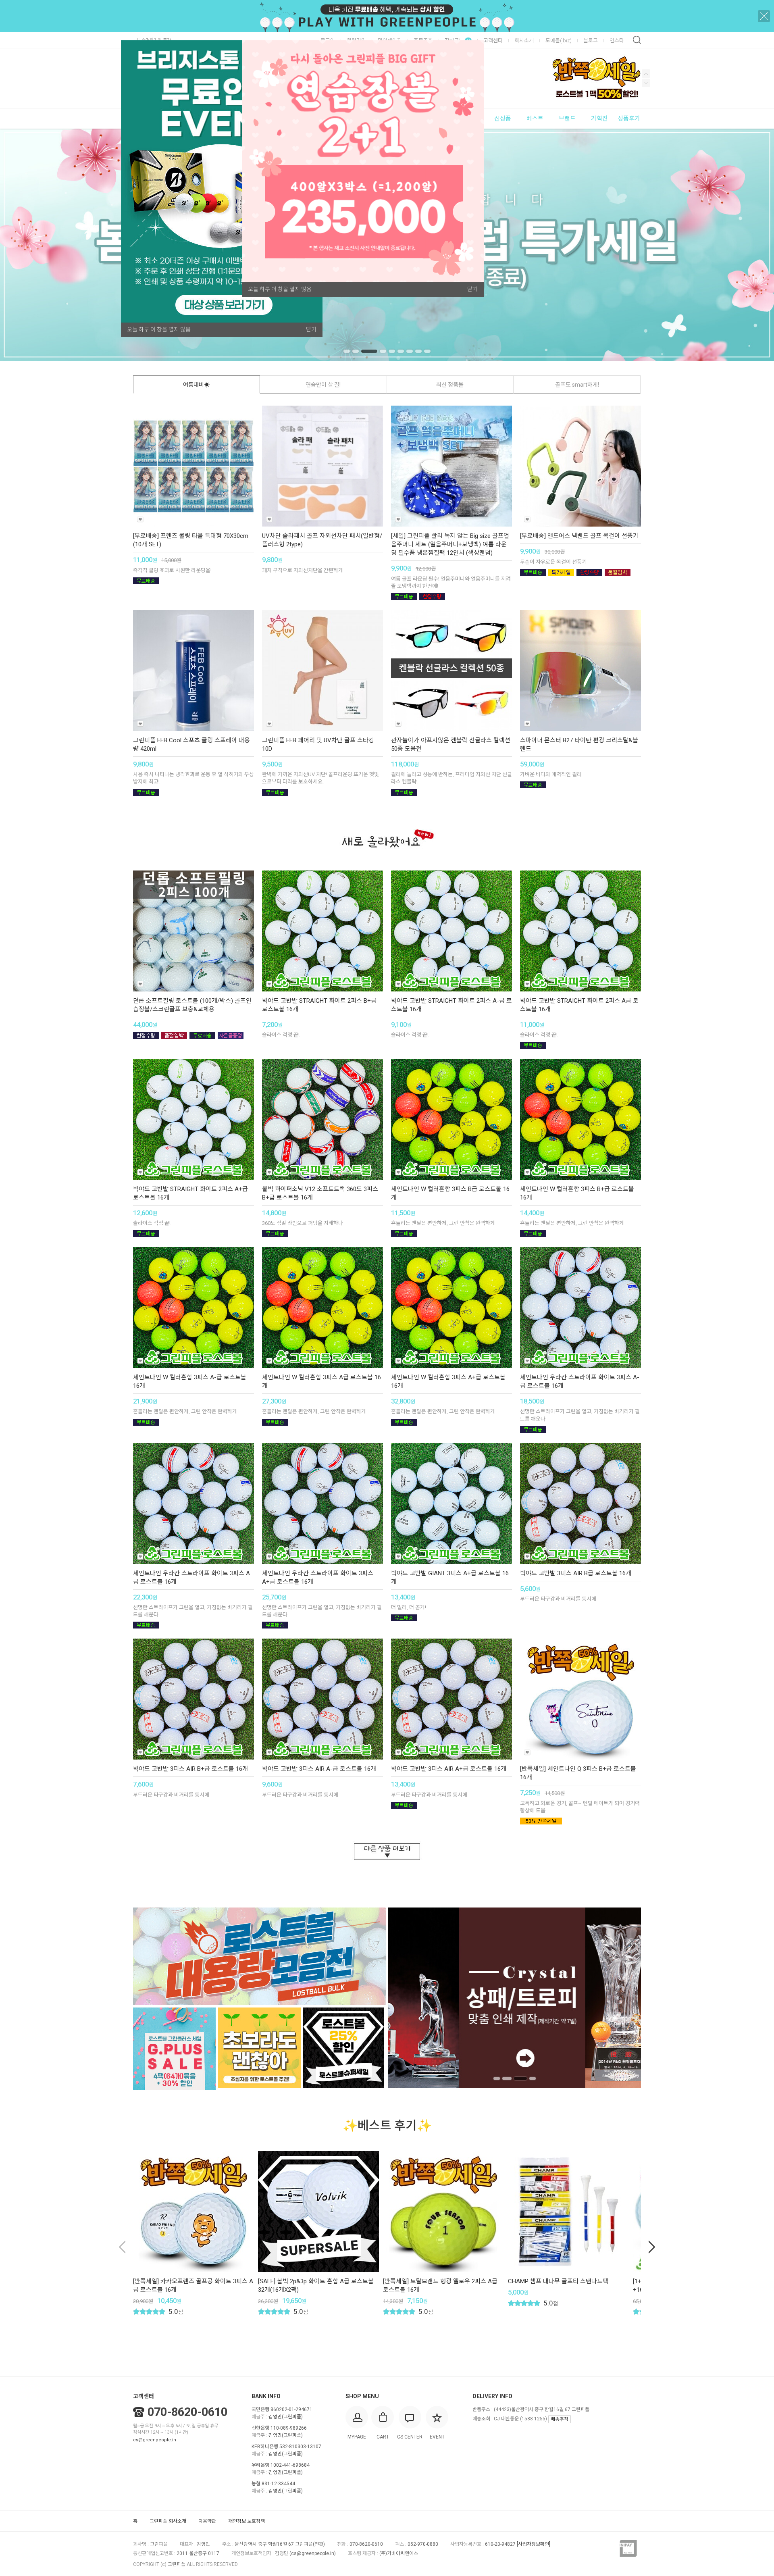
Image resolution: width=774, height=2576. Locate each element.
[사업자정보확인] (534, 2544)
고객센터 (493, 41)
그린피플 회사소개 (168, 2521)
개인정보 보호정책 (247, 2521)
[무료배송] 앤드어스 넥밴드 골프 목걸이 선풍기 (579, 536)
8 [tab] (418, 351)
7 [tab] (410, 351)
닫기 (311, 329)
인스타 (617, 41)
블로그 (591, 41)
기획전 (599, 119)
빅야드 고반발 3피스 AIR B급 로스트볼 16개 (576, 1573)
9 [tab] (427, 351)
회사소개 (524, 41)
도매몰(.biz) (559, 41)
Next (646, 74)
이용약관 (207, 2521)
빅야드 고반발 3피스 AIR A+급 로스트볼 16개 (449, 1769)
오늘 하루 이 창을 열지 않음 (159, 329)
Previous (646, 83)
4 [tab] (378, 351)
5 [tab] (392, 351)
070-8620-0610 (187, 2412)
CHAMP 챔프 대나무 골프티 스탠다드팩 (558, 2281)
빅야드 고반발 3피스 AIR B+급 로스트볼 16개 (190, 1769)
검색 (637, 40)
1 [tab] (347, 351)
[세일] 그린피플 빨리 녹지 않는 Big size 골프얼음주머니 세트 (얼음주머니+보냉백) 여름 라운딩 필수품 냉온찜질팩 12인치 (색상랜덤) (450, 544)
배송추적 (560, 2419)
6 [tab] (401, 351)
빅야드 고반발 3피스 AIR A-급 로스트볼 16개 (319, 1769)
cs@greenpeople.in (155, 2440)
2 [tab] (356, 351)
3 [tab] (364, 351)
